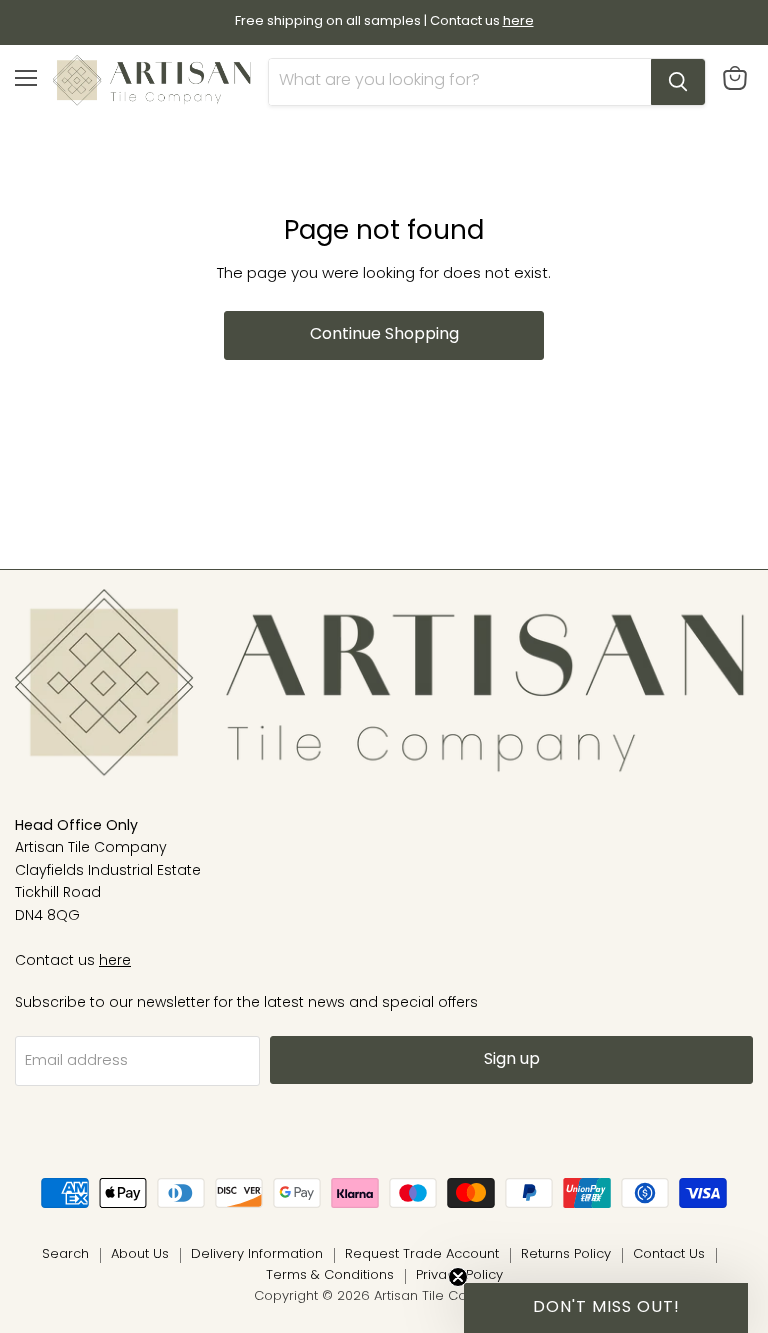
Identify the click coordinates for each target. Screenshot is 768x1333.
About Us (140, 1254)
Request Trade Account (422, 1254)
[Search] (678, 82)
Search (65, 1254)
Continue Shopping (384, 335)
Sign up (512, 1060)
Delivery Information (257, 1254)
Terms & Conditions (330, 1275)
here (115, 961)
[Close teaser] (458, 1277)
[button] (606, 1308)
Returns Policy (566, 1254)
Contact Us (669, 1254)
